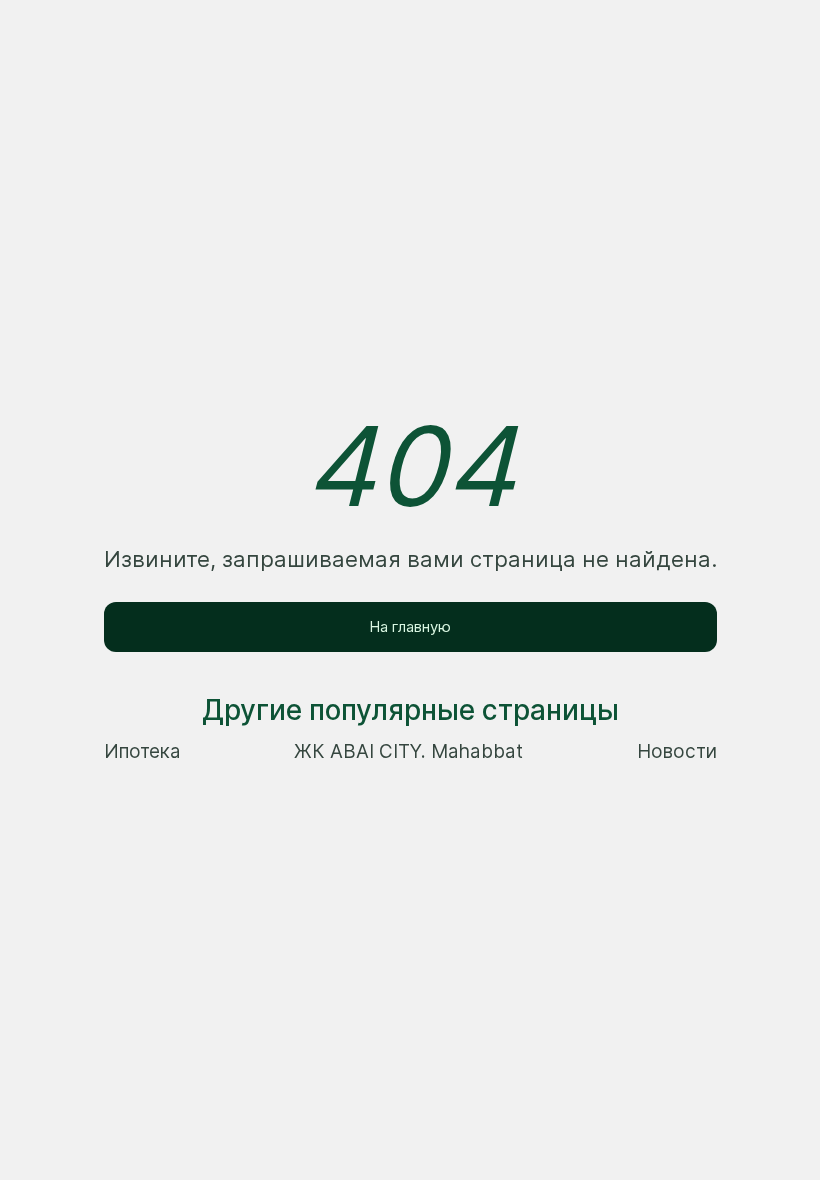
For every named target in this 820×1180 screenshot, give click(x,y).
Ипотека (142, 751)
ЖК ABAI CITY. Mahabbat (408, 751)
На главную (410, 626)
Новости (677, 751)
